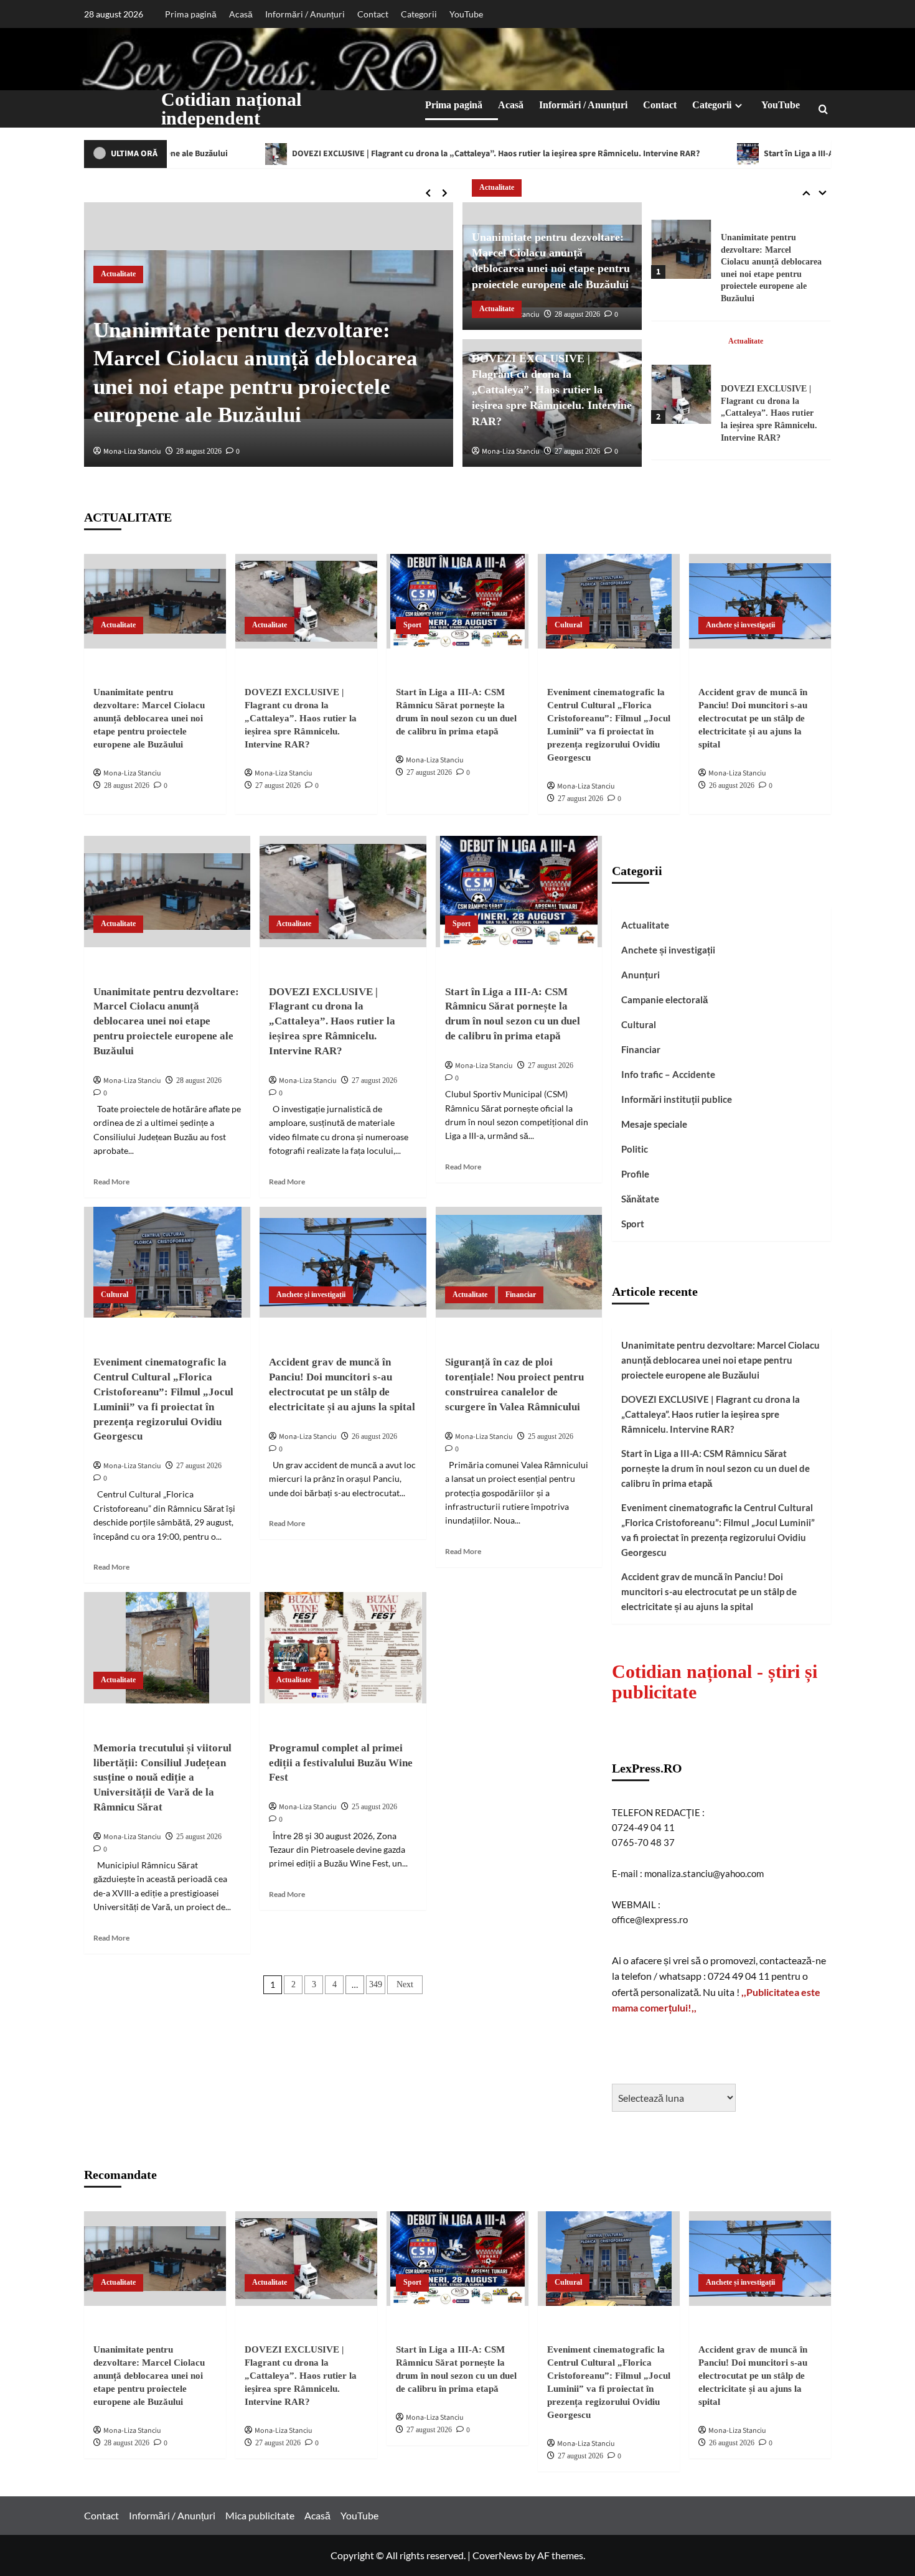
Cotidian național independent (231, 109)
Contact (373, 14)
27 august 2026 (577, 451)
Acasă (241, 14)
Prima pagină (191, 14)
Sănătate (640, 1199)
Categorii (419, 14)
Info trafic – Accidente (668, 1074)
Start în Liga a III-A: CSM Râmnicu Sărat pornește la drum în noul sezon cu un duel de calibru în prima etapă (768, 401)
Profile (635, 1174)
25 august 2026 (551, 1436)
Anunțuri (640, 975)
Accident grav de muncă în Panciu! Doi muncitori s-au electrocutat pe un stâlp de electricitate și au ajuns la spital (753, 718)
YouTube (466, 14)
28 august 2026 (199, 451)
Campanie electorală (664, 1000)
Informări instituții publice (677, 1099)
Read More (111, 1182)
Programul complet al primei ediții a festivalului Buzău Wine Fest (341, 1763)
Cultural (568, 625)
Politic (635, 1149)
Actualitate (118, 274)
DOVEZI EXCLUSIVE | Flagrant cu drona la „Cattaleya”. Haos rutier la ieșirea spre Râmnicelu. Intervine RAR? (353, 154)
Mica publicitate (260, 2515)
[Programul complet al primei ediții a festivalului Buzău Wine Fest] (343, 1647)
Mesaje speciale (654, 1124)
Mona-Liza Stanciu (132, 452)
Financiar (521, 1295)
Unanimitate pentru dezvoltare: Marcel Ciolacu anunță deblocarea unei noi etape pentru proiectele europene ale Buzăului (149, 718)
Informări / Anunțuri (305, 14)
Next (405, 1984)
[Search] (823, 109)
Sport (737, 329)
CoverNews (498, 2555)
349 (376, 1984)
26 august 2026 (732, 785)
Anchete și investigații (740, 625)
